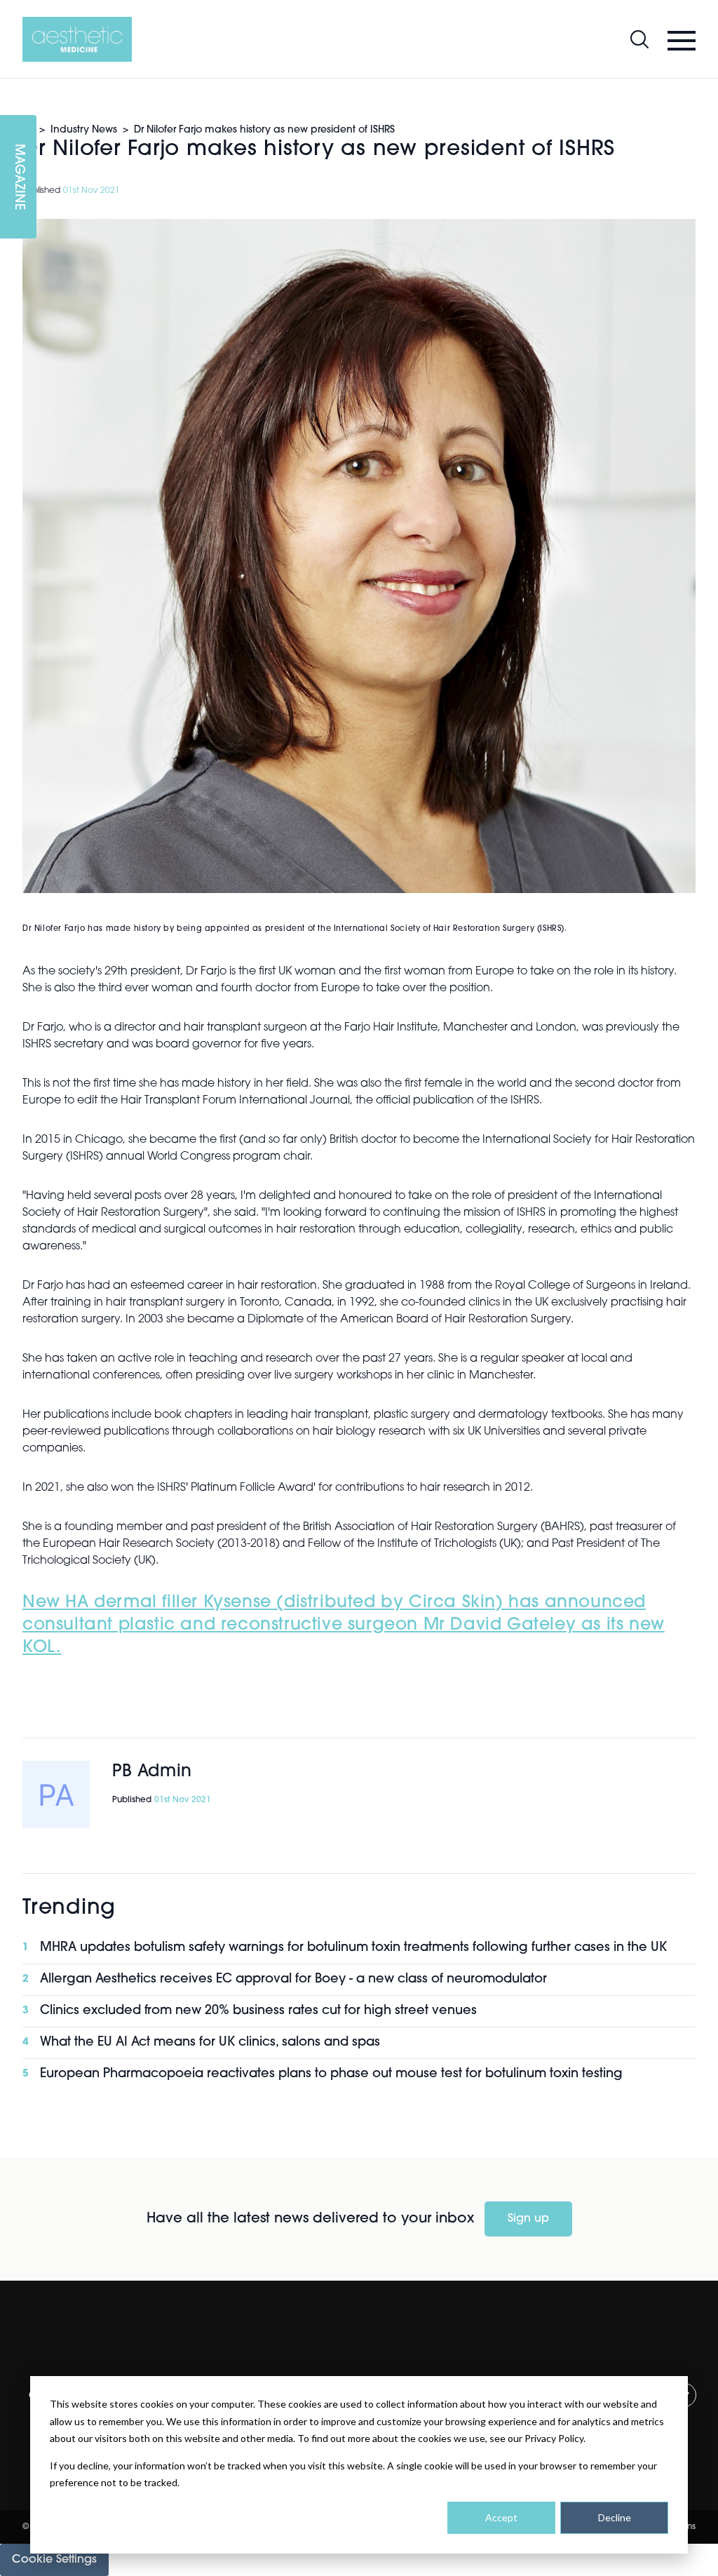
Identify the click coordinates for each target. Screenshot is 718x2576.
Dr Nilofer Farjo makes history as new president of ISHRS (264, 130)
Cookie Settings (54, 2560)
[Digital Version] (11, 87)
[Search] (639, 39)
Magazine (18, 177)
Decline (615, 2517)
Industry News (84, 130)
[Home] (77, 39)
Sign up (528, 2219)
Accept (501, 2517)
